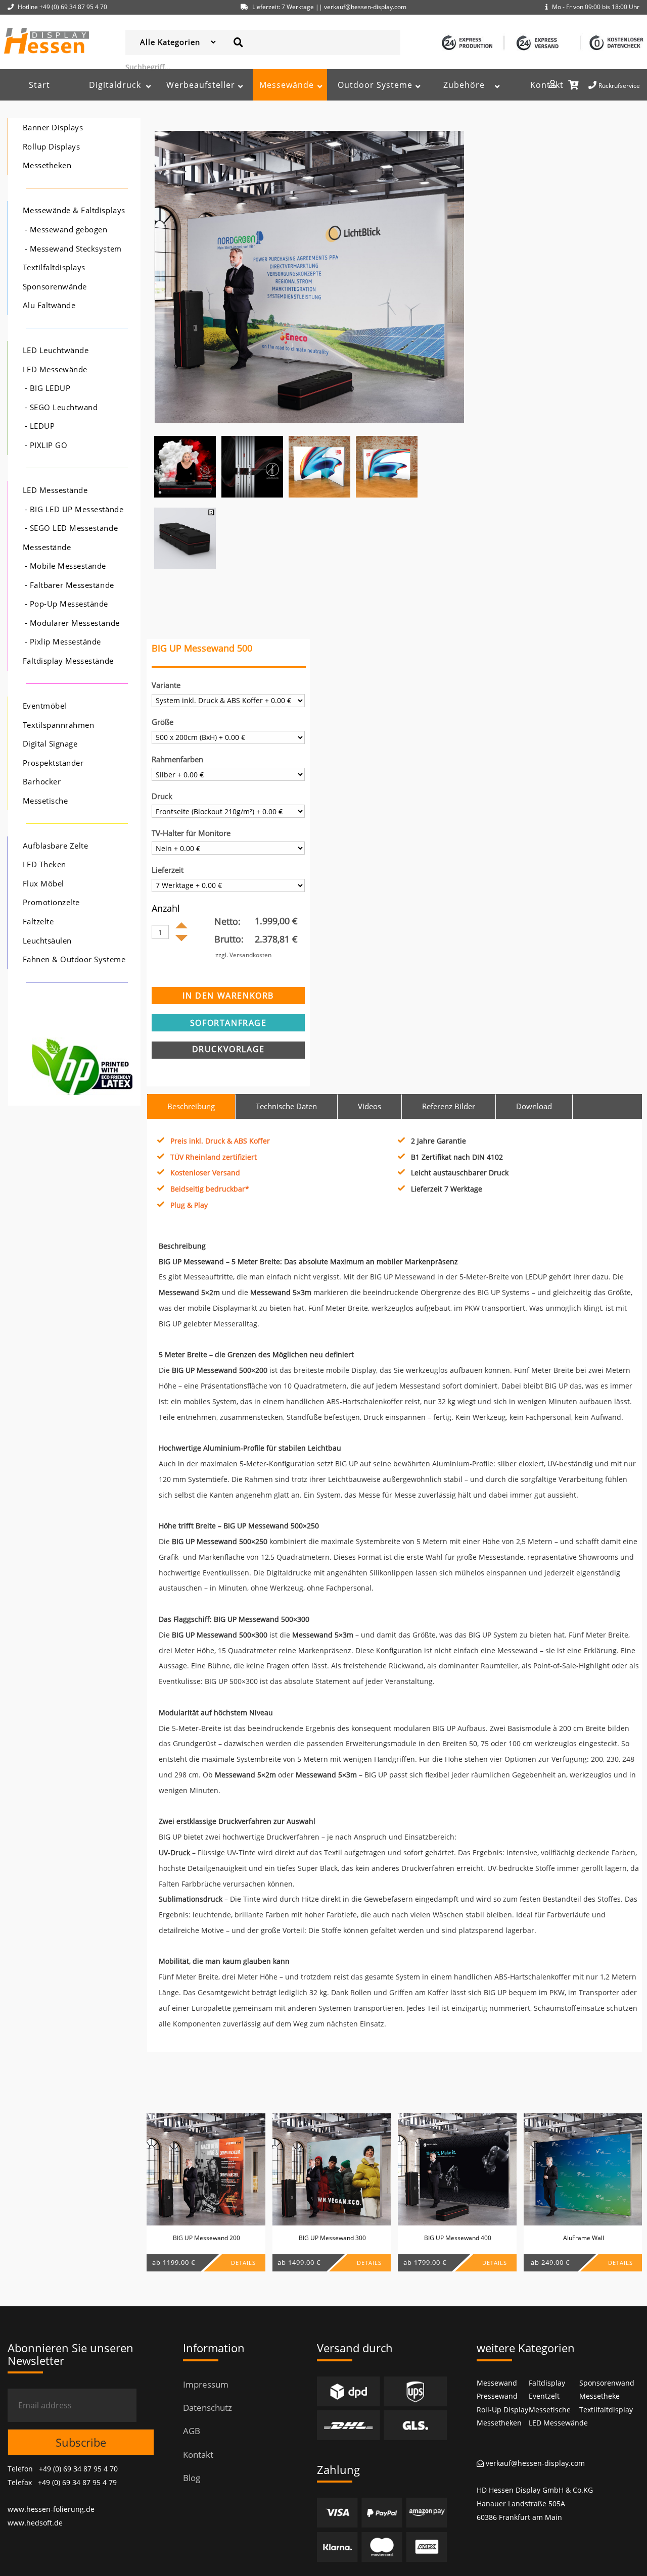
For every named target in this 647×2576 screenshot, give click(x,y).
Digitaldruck (115, 85)
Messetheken (47, 165)
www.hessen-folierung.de (51, 2509)
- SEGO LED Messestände (71, 528)
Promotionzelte (51, 902)
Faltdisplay (547, 2383)
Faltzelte (38, 922)
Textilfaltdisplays (54, 267)
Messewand (497, 2383)
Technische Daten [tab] (286, 1106)
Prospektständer (53, 763)
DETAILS (243, 2263)
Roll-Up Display (502, 2410)
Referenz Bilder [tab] (449, 1106)
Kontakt (547, 85)
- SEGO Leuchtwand (61, 407)
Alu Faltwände (49, 305)
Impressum (206, 2384)
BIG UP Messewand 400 (458, 2238)
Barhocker (42, 782)
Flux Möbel (43, 884)
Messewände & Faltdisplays (74, 210)
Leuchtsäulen (47, 941)
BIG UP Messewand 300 (332, 2238)
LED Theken (44, 864)
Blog (192, 2478)
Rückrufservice (619, 86)
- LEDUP (40, 426)
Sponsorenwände (55, 287)
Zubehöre (464, 85)
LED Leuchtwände (56, 350)
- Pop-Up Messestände (66, 604)
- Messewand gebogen (66, 230)
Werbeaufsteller (201, 85)
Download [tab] (534, 1106)
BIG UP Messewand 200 (206, 2238)
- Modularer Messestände (72, 623)
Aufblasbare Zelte (56, 846)
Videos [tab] (369, 1106)
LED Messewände (55, 369)
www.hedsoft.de (35, 2523)
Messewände (287, 85)
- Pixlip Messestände (63, 642)
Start (39, 85)
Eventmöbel (45, 706)
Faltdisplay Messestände (68, 661)
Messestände (47, 547)
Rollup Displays (52, 147)
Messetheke (599, 2396)
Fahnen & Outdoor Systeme (74, 959)
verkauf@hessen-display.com (534, 2463)
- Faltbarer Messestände (70, 585)
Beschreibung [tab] (191, 1106)
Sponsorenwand (607, 2383)
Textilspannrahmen (59, 725)
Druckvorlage (228, 1049)
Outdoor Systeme (375, 85)
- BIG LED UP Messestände (74, 509)
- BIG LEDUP (48, 388)
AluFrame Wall (584, 2238)
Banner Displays (53, 128)
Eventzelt (544, 2396)
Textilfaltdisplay (606, 2410)
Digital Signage (50, 744)
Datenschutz (207, 2408)
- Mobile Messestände (65, 566)
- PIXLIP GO (46, 445)
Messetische (45, 801)
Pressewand (497, 2396)
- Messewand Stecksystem (73, 249)
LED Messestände (55, 490)
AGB (192, 2431)
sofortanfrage (228, 1023)
